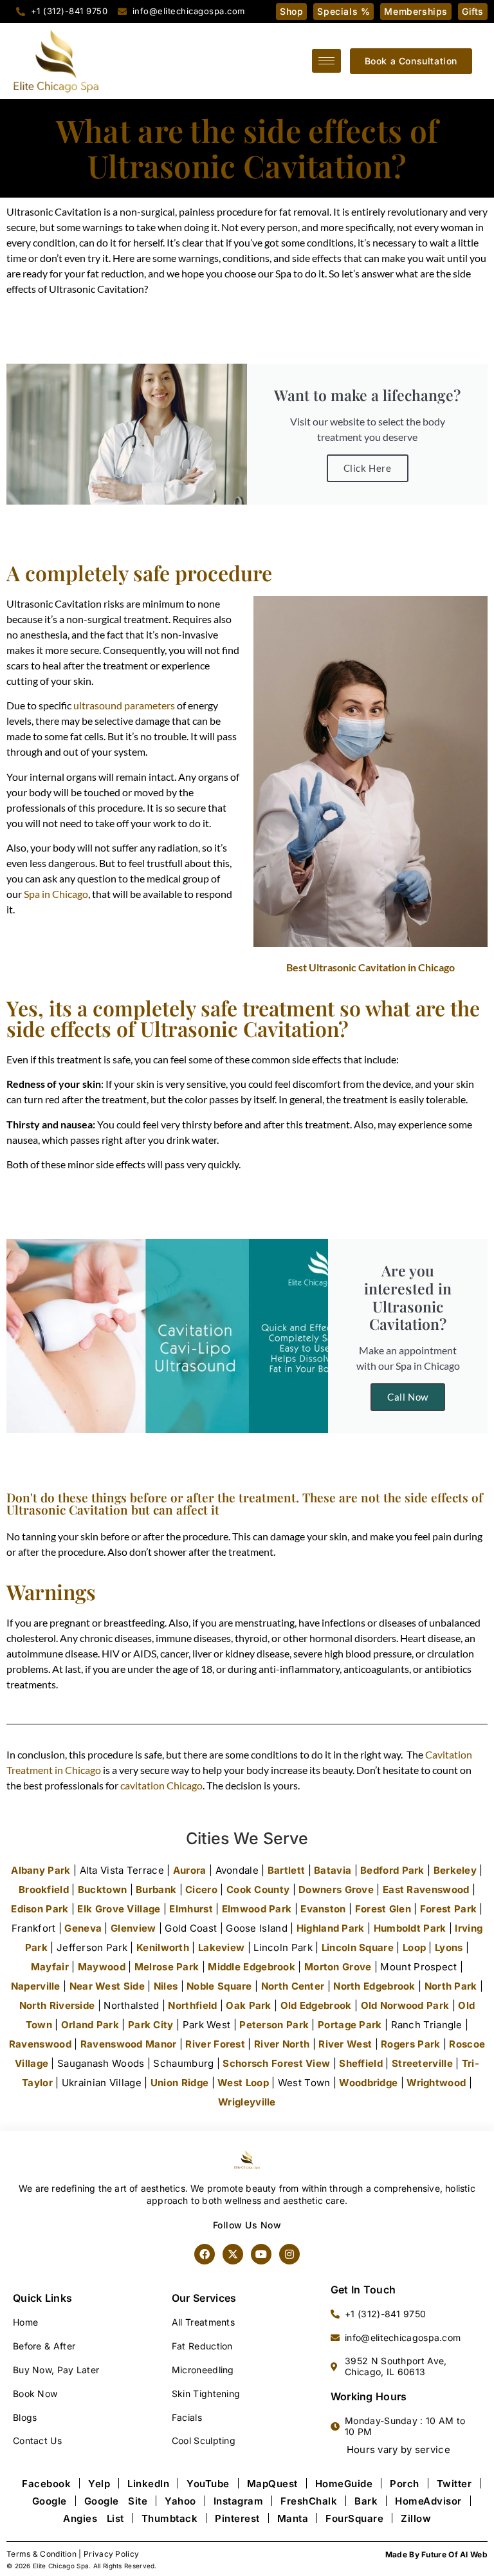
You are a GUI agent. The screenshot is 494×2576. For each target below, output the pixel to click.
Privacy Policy (111, 2554)
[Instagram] (289, 2254)
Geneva (83, 1928)
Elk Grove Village (119, 1909)
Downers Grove (336, 1890)
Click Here (368, 468)
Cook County (258, 1890)
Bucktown (102, 1890)
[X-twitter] (233, 2254)
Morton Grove (338, 1967)
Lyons (449, 1947)
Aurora (190, 1870)
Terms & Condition (41, 2554)
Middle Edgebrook (252, 1967)
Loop (414, 1947)
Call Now (408, 1397)
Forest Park (448, 1909)
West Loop (243, 2083)
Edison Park (40, 1909)
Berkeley (455, 1870)
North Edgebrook (374, 1986)
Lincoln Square (358, 1947)
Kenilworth (163, 1947)
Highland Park (331, 1928)
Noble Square (219, 1986)
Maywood (102, 1967)
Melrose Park (167, 1967)
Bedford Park (392, 1870)
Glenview (133, 1928)
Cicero (201, 1890)
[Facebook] (205, 2254)
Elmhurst (191, 1909)
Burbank (156, 1890)
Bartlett (286, 1870)
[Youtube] (261, 2254)
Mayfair (50, 1967)
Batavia (333, 1870)
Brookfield (44, 1890)
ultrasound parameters (124, 705)
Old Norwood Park (405, 2005)
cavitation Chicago (161, 1785)
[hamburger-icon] (326, 61)
